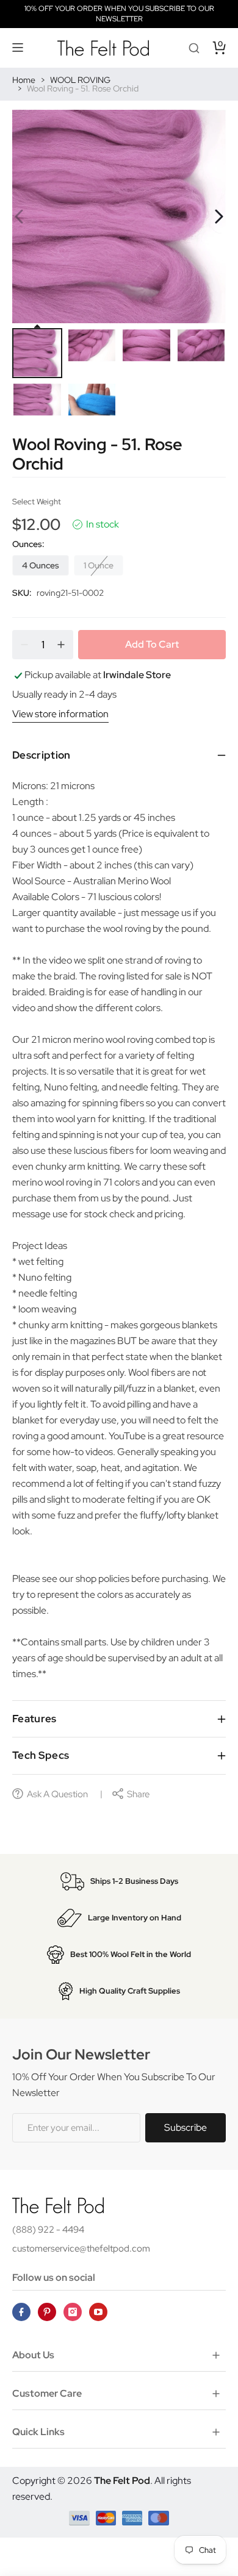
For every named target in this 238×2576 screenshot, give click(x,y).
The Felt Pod (122, 2481)
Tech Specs (41, 1755)
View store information (60, 714)
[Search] (194, 48)
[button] (18, 48)
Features (34, 1719)
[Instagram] (73, 2312)
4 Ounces (41, 565)
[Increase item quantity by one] (61, 645)
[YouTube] (98, 2312)
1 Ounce (99, 565)
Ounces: (28, 544)
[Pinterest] (47, 2312)
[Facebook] (21, 2312)
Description (41, 755)
